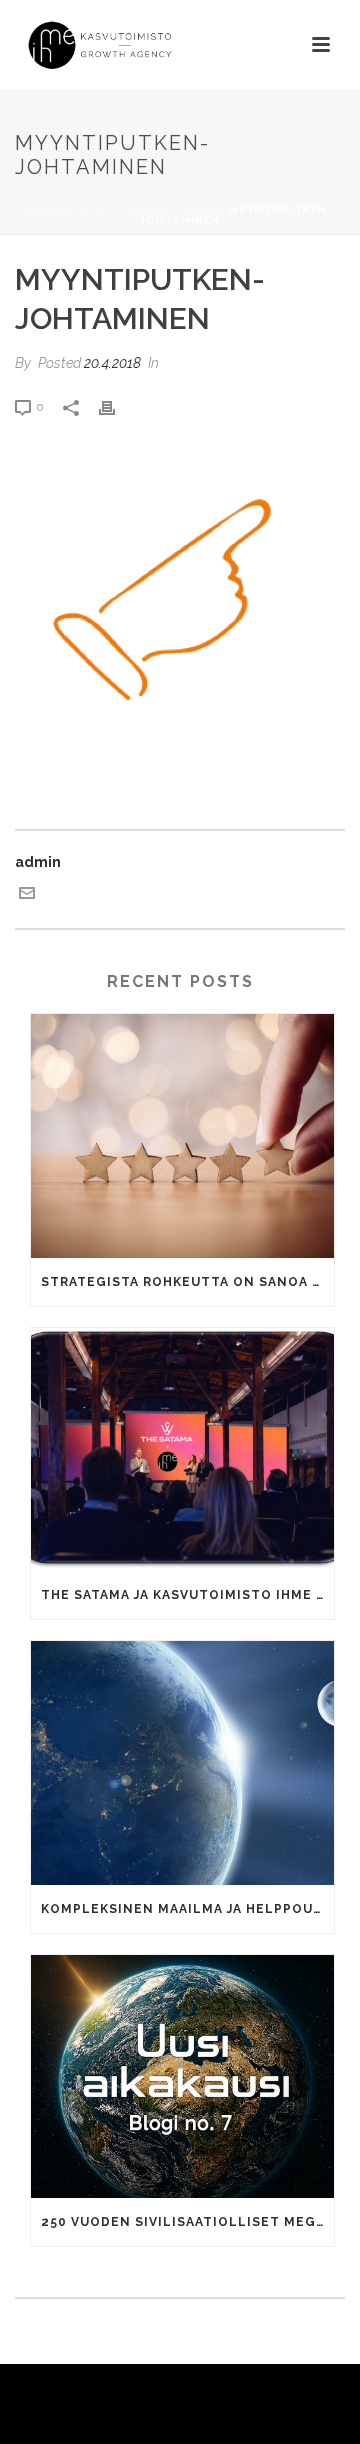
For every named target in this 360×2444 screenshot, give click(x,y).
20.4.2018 (112, 363)
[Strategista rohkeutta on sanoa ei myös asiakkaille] (182, 1136)
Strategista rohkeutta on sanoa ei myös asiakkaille (187, 1282)
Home (45, 209)
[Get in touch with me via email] (27, 896)
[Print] (117, 406)
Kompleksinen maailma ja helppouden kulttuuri (187, 1909)
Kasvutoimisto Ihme (146, 209)
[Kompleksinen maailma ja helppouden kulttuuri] (182, 1763)
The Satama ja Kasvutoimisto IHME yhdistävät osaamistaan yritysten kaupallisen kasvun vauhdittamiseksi (187, 1595)
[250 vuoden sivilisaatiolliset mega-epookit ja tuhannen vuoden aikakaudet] (182, 2077)
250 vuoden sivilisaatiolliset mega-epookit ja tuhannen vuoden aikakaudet (187, 2222)
